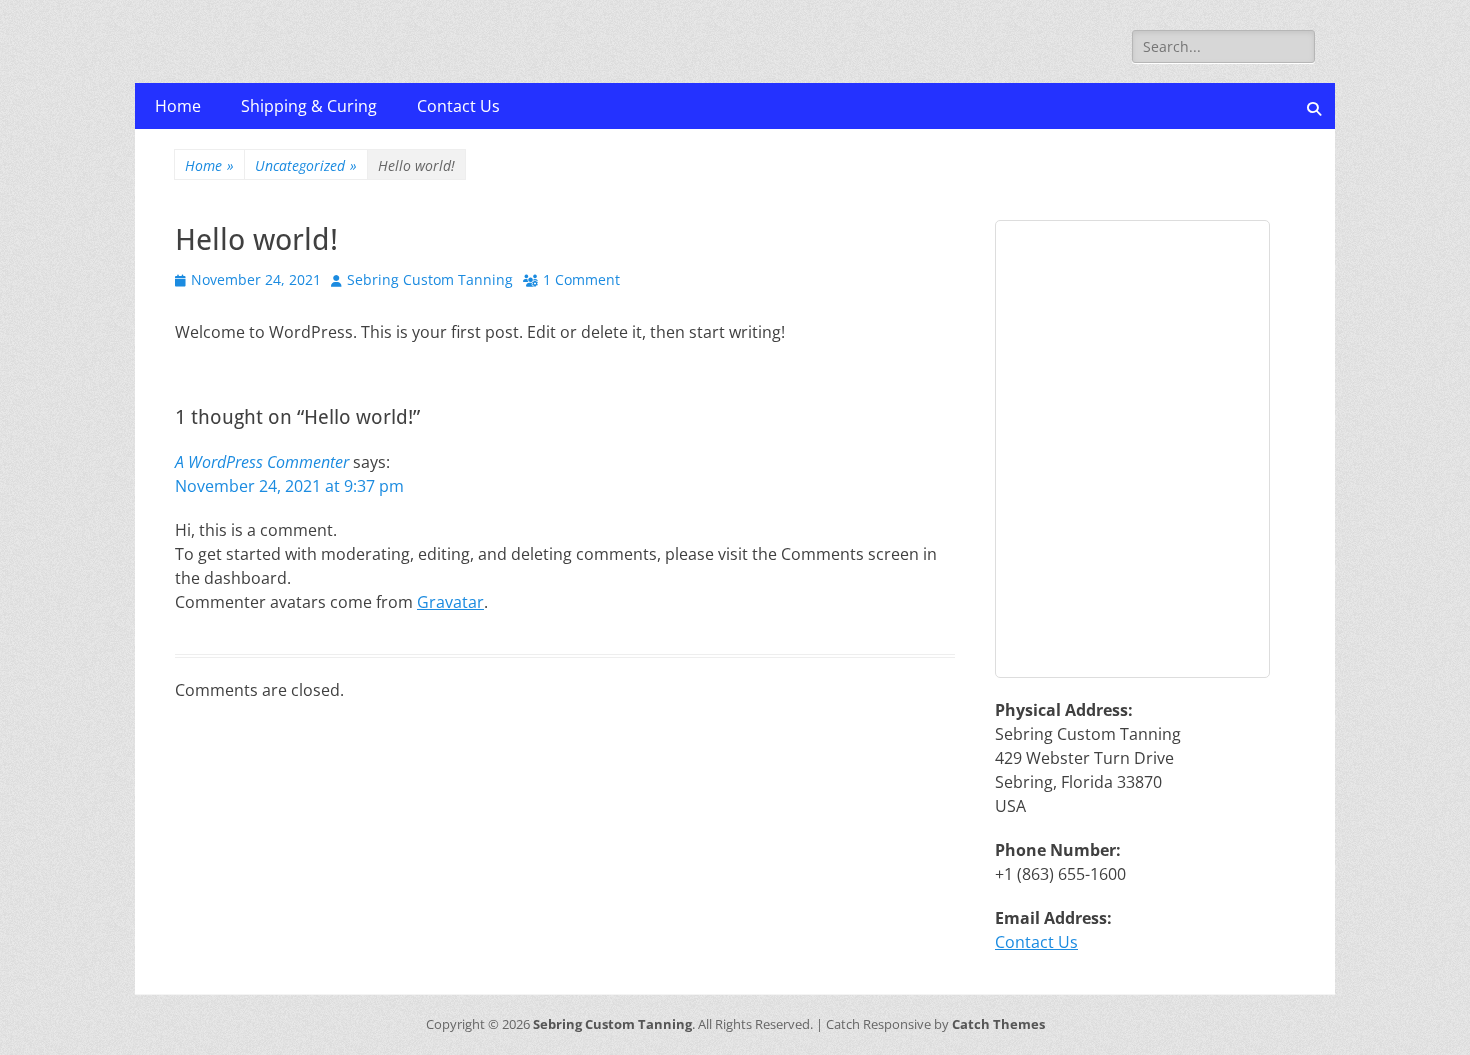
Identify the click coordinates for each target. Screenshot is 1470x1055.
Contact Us (458, 106)
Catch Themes (998, 1024)
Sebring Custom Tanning (430, 279)
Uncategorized (306, 165)
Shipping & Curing (309, 106)
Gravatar (450, 602)
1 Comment (581, 279)
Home (178, 106)
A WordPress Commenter (262, 462)
